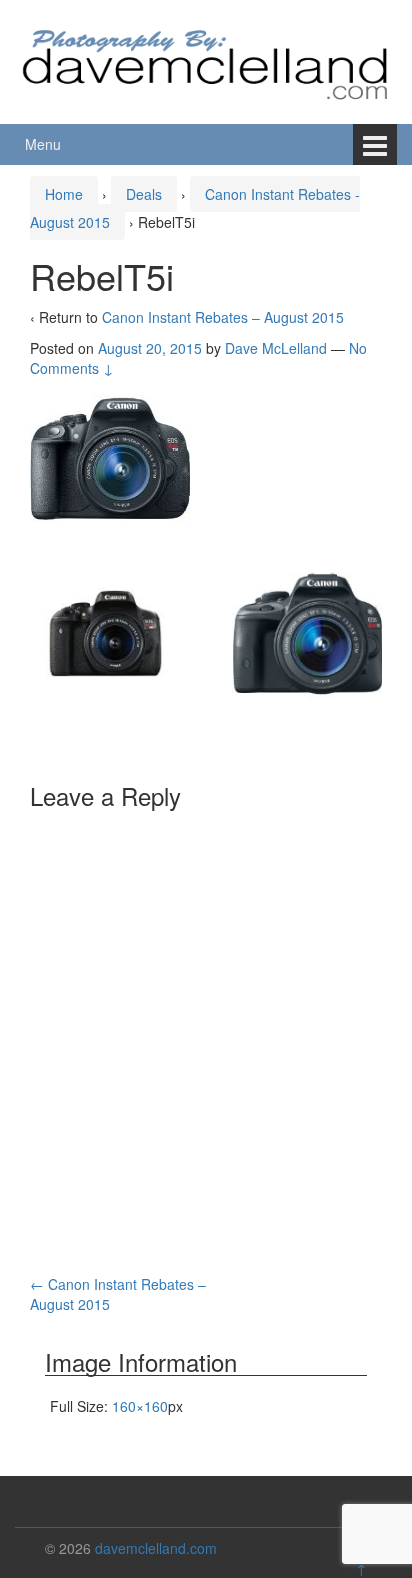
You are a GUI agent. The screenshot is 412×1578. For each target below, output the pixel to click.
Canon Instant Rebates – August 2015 (223, 317)
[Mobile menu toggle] (375, 144)
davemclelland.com (156, 1548)
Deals (144, 194)
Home (64, 194)
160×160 (140, 1406)
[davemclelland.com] (206, 59)
